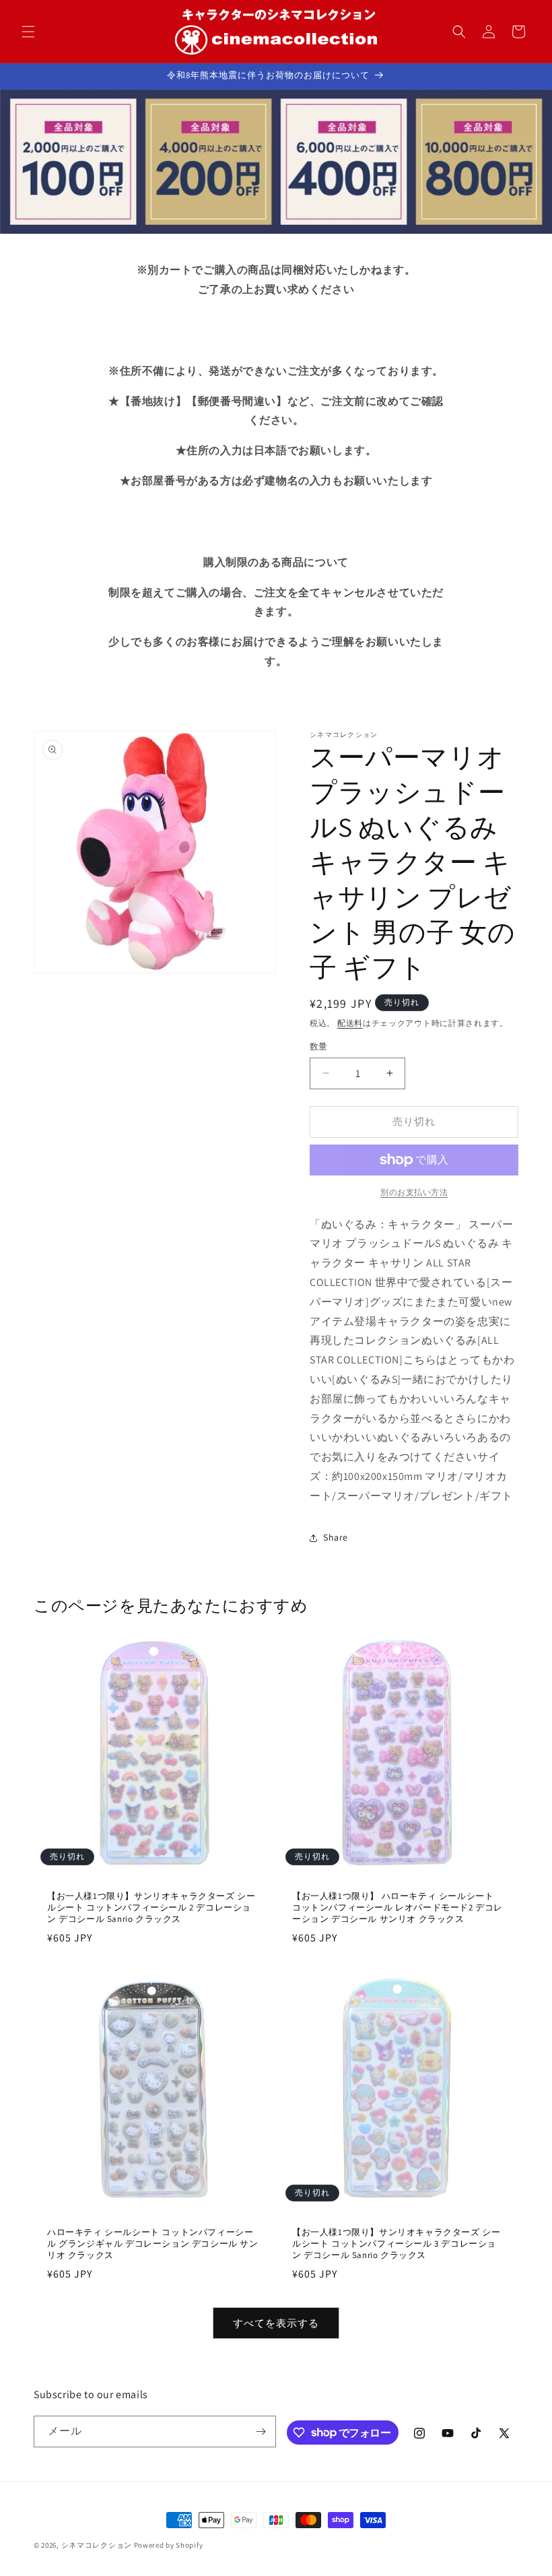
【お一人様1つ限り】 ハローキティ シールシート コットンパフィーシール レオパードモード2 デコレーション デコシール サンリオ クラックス (398, 1908)
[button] (28, 32)
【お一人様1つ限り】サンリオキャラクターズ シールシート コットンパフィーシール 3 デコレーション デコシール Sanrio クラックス (396, 2244)
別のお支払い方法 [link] (414, 1192)
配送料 (350, 1023)
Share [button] (336, 1537)
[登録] (261, 2432)
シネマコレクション (97, 2545)
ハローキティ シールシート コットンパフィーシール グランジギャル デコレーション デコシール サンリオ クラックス (153, 2245)
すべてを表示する (276, 2323)
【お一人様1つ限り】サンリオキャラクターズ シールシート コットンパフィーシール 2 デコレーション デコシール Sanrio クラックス (151, 1908)
